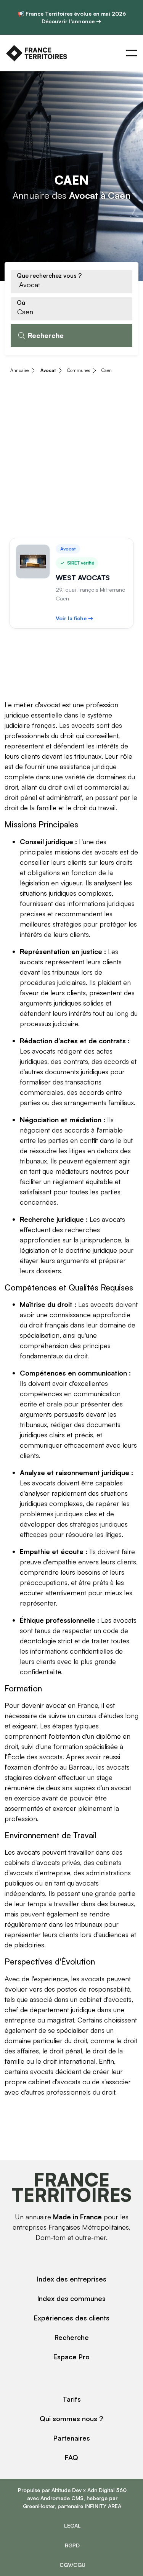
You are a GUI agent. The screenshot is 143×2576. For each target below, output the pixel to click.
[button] (132, 53)
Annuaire (19, 370)
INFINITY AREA (103, 2506)
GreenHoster (39, 2506)
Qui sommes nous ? (71, 2418)
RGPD (72, 2545)
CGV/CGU (72, 2565)
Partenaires (72, 2438)
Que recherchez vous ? (49, 275)
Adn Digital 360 (107, 2490)
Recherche (72, 2337)
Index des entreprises (72, 2279)
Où (21, 302)
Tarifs (72, 2399)
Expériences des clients (72, 2318)
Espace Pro (71, 2357)
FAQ (71, 2457)
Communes (79, 370)
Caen (107, 370)
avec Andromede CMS (55, 2498)
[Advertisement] (71, 457)
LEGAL (72, 2525)
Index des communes (71, 2298)
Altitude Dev (67, 2490)
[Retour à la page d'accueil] (37, 53)
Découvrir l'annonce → (71, 21)
